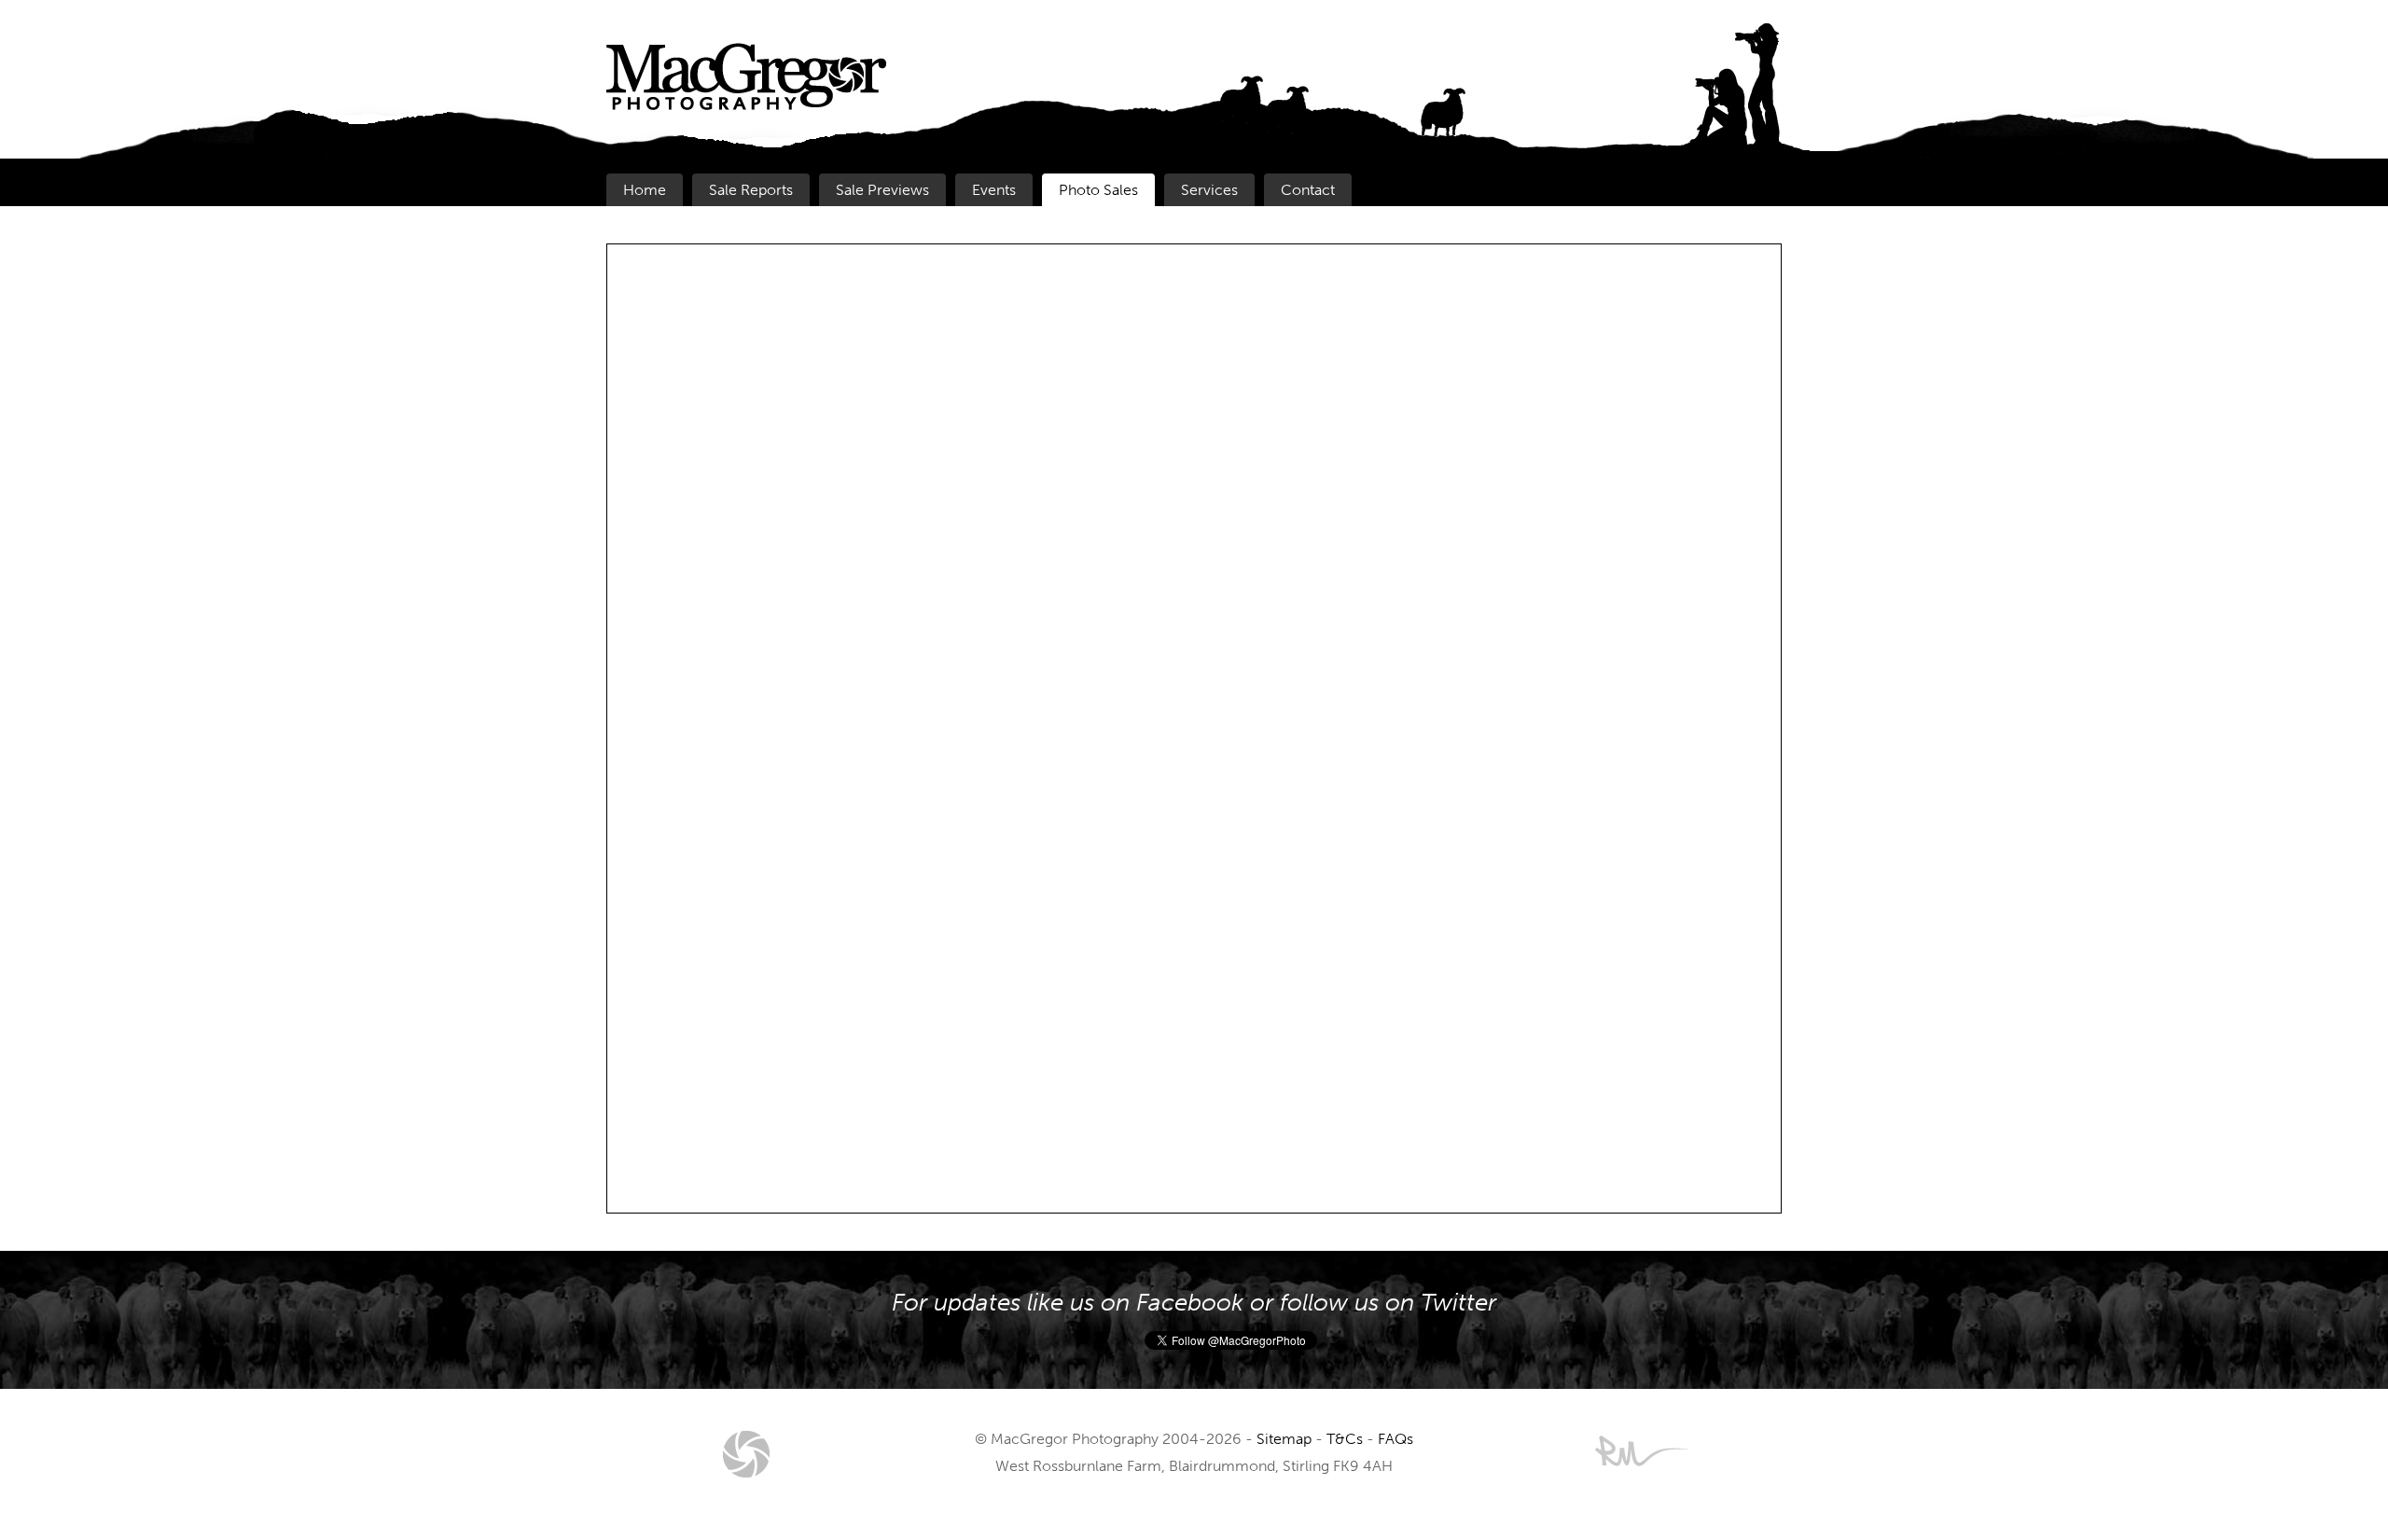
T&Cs (1345, 1439)
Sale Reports (751, 190)
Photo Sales (1098, 190)
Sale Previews (882, 190)
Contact (1308, 190)
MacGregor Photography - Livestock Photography (746, 1454)
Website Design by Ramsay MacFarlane (1642, 1451)
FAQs (1395, 1439)
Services (1209, 190)
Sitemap (1284, 1439)
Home (645, 190)
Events (994, 190)
